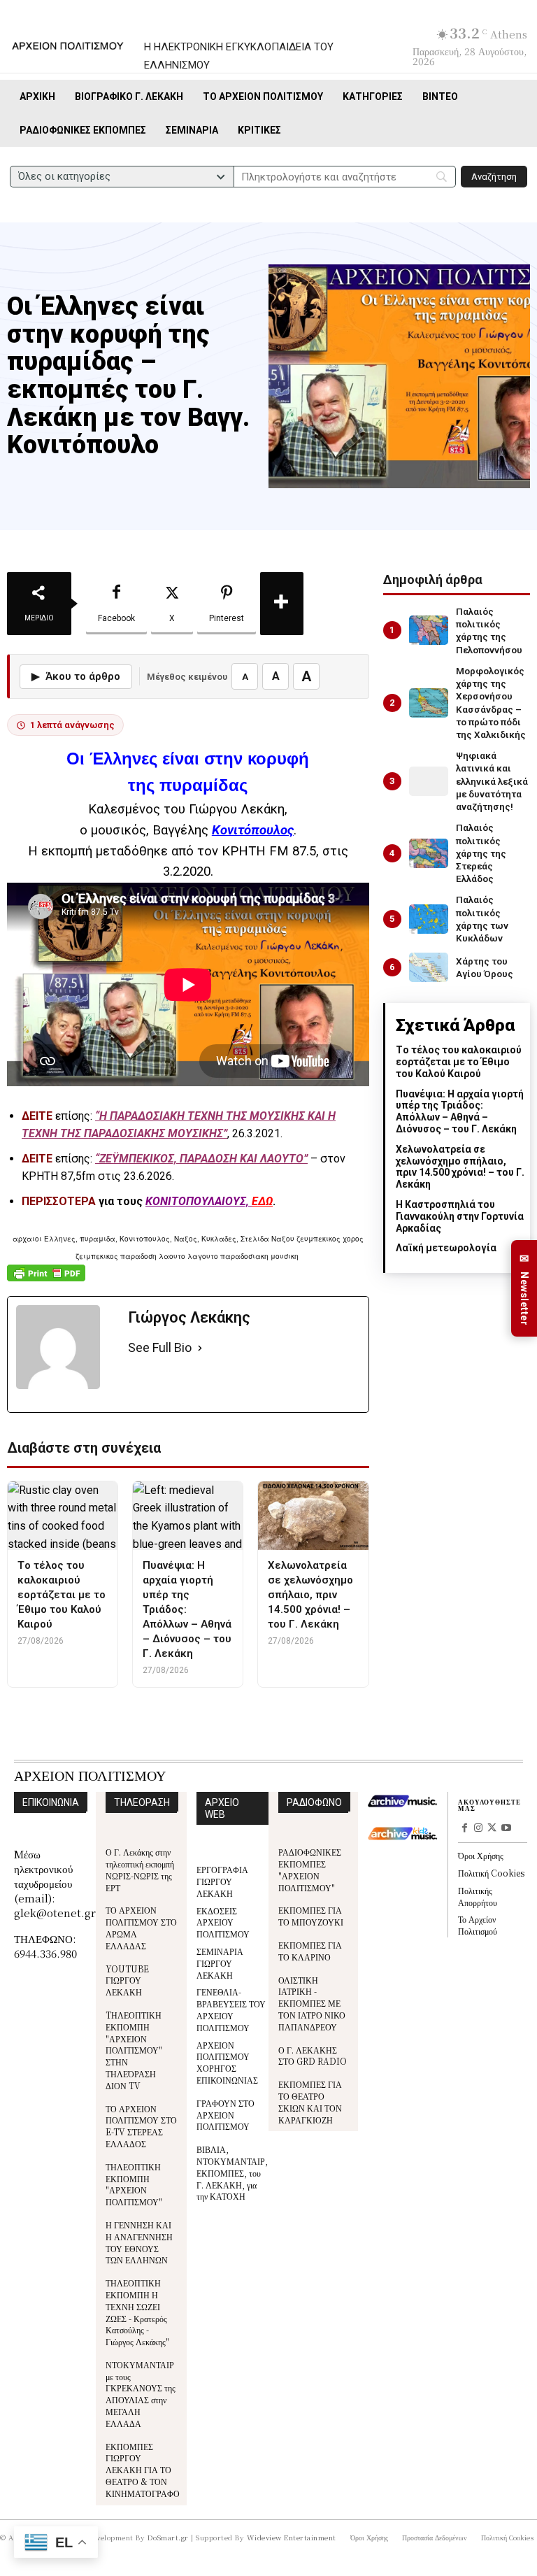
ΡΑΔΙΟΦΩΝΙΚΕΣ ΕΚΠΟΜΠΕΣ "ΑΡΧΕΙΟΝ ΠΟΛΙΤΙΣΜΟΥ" (310, 1869)
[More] (282, 604)
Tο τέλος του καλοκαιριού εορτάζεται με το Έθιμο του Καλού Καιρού (459, 1062)
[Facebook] (465, 1829)
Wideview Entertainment (292, 2537)
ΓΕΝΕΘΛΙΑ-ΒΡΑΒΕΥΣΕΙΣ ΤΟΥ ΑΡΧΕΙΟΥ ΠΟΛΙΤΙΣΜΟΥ (231, 2009)
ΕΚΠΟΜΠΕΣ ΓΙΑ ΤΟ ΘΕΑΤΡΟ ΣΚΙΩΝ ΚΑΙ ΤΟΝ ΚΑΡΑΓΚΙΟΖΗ (310, 2101)
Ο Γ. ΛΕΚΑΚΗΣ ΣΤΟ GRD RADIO (313, 2056)
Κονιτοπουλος (240, 1714)
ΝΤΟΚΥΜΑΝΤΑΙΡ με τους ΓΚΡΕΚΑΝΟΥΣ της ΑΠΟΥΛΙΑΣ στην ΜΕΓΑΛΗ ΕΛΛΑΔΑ (141, 2394)
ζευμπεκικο (176, 1714)
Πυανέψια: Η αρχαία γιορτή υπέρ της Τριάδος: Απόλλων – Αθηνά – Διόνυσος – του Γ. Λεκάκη (460, 1111)
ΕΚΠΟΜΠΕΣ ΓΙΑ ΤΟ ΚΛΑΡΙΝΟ (310, 1951)
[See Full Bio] (200, 1348)
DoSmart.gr (168, 2537)
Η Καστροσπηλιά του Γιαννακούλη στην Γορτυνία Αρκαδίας (460, 1216)
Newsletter (524, 1289)
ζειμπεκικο (117, 1714)
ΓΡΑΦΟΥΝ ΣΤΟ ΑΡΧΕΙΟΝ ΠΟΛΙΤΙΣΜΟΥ (225, 2115)
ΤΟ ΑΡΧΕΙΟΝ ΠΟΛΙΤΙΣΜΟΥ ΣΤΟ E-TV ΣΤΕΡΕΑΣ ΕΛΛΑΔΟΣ (141, 2126)
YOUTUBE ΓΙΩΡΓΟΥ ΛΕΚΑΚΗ (127, 1980)
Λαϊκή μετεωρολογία (446, 1248)
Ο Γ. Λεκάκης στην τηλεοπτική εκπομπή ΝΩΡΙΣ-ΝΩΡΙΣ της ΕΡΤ (140, 1869)
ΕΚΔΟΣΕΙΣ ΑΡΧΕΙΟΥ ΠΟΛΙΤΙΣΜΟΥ (223, 1922)
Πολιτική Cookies (491, 1873)
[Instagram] (479, 1829)
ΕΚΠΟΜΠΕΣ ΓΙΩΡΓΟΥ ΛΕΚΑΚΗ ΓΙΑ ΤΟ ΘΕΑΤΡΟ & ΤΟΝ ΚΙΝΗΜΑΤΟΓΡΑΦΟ (143, 2470)
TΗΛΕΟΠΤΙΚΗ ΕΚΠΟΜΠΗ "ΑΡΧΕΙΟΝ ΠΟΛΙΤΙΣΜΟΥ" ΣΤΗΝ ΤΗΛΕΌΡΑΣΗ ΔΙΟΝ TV (134, 2050)
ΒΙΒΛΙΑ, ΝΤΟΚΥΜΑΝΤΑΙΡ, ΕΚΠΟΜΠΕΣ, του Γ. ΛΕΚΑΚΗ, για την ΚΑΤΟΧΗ (232, 2172)
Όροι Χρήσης (481, 1855)
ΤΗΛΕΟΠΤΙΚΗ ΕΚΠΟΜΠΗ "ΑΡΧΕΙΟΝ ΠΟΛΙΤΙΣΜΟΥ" (134, 2184)
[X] (492, 1829)
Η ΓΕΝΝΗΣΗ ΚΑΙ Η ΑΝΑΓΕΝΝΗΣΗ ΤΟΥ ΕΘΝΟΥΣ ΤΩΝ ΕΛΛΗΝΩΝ (139, 2242)
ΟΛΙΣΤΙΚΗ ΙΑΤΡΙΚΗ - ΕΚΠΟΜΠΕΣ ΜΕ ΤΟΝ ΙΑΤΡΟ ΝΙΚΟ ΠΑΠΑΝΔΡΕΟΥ (312, 2003)
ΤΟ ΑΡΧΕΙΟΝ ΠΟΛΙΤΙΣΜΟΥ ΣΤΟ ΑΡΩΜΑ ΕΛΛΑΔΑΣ (141, 1927)
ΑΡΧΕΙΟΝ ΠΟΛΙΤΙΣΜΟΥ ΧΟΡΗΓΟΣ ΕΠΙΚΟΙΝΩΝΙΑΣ (227, 2062)
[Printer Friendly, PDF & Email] (46, 1280)
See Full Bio (160, 1347)
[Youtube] (506, 1829)
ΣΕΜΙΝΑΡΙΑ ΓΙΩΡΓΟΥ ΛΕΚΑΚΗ (220, 1963)
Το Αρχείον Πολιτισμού (478, 1925)
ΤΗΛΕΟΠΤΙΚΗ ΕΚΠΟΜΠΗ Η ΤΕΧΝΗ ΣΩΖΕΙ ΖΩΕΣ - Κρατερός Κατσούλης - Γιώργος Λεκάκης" (137, 2312)
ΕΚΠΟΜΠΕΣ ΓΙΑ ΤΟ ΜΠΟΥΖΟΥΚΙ (311, 1916)
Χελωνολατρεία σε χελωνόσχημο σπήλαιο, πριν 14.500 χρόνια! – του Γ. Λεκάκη (460, 1167)
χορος (294, 1714)
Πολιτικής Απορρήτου (478, 1896)
